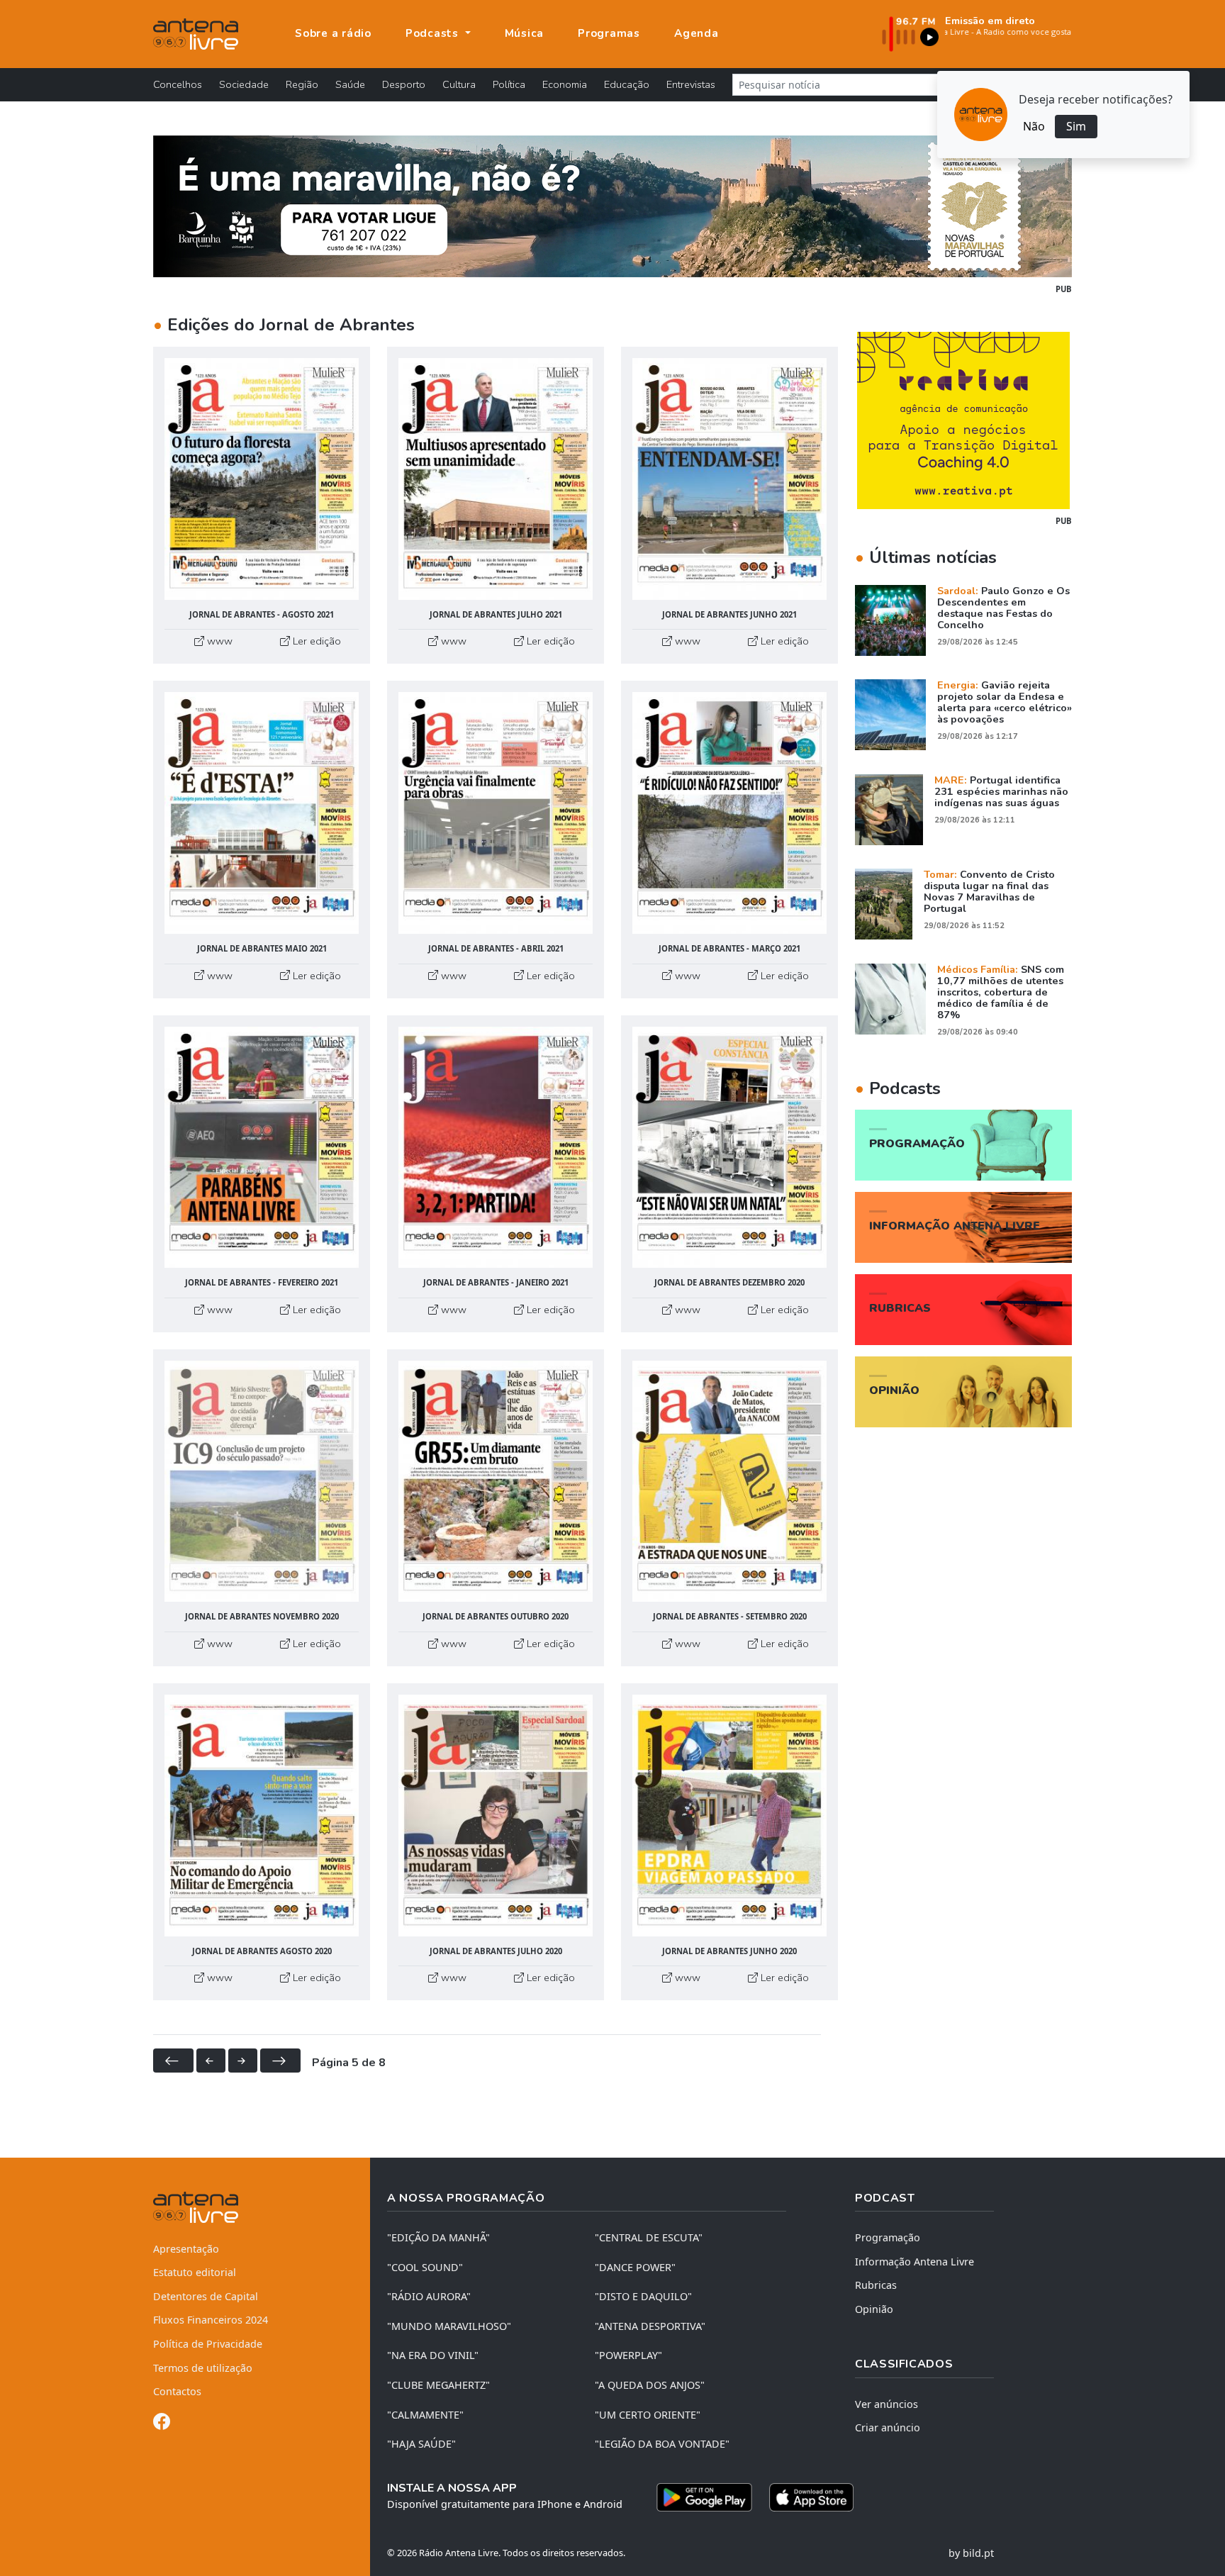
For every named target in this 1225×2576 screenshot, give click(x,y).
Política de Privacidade (208, 2344)
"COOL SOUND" (425, 2267)
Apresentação (186, 2249)
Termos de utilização (203, 2368)
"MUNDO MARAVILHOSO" (449, 2326)
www (218, 641)
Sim (1076, 126)
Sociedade (244, 84)
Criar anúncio (888, 2427)
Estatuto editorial (195, 2272)
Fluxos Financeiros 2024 (211, 2320)
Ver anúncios (886, 2404)
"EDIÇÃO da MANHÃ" (438, 2237)
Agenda (697, 33)
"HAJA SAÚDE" (421, 2444)
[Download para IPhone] (811, 2497)
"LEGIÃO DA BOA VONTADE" (662, 2444)
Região (302, 84)
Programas (609, 33)
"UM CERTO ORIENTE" (648, 2415)
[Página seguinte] (243, 2061)
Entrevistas (691, 84)
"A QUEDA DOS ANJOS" (650, 2385)
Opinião (874, 2309)
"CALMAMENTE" (425, 2415)
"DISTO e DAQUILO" (643, 2296)
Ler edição (315, 641)
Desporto (404, 84)
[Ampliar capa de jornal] (262, 479)
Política (509, 84)
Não (1034, 126)
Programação (888, 2237)
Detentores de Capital (206, 2296)
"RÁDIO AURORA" (429, 2296)
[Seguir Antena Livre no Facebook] (162, 2424)
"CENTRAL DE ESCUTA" (649, 2237)
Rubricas (876, 2285)
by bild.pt (971, 2553)
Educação (627, 84)
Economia (565, 84)
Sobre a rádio (333, 33)
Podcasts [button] (434, 33)
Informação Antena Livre (914, 2262)
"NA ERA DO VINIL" (433, 2355)
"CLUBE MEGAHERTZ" (438, 2385)
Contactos (177, 2391)
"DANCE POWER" (635, 2267)
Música (525, 33)
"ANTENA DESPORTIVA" (650, 2326)
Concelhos (178, 84)
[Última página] (280, 2061)
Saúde (350, 84)
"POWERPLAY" (628, 2355)
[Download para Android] (704, 2497)
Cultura (459, 84)
